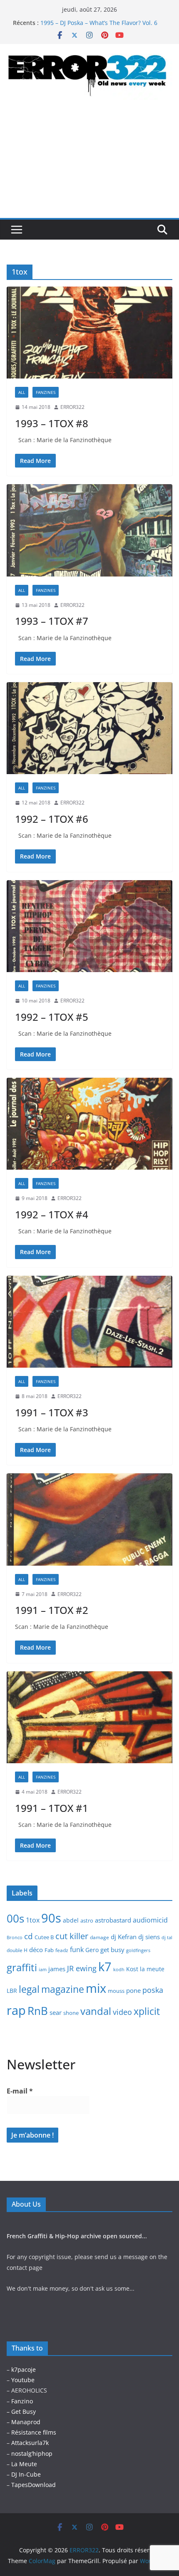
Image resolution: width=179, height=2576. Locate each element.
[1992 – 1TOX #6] (89, 728)
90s (51, 1918)
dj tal (167, 1938)
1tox (33, 1920)
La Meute (24, 2464)
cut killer (72, 1936)
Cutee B (44, 1937)
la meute (152, 1969)
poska (153, 1990)
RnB (38, 2011)
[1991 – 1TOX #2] (89, 1519)
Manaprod (26, 2422)
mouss (116, 1991)
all (22, 392)
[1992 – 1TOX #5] (89, 926)
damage (99, 1937)
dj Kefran (124, 1937)
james (57, 1969)
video (122, 2012)
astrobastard (113, 1920)
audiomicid (150, 1920)
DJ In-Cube (26, 2474)
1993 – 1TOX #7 (52, 621)
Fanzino (22, 2401)
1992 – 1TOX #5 (52, 1017)
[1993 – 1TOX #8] (89, 333)
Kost (132, 1969)
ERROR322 (72, 407)
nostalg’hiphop (31, 2454)
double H (17, 1950)
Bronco (15, 1938)
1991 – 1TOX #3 (52, 1412)
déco (36, 1950)
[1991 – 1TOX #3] (89, 1322)
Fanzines (46, 392)
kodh (119, 1970)
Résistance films (34, 2432)
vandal (96, 2011)
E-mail (20, 2091)
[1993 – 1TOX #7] (89, 530)
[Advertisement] (89, 166)
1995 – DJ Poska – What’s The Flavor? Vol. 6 (99, 23)
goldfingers (138, 1950)
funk (77, 1950)
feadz (62, 1950)
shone (71, 2013)
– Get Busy (21, 2411)
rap (16, 2010)
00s (15, 1918)
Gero (92, 1950)
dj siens (149, 1937)
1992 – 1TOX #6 (52, 819)
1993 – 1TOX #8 (52, 423)
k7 (105, 1966)
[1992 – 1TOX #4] (89, 1124)
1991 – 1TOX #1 (52, 1808)
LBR (12, 1991)
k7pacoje (24, 2369)
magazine (63, 1989)
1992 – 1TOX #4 (52, 1214)
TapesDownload (34, 2485)
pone (133, 1990)
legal (29, 1989)
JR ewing (82, 1968)
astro (87, 1920)
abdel (71, 1920)
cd (29, 1936)
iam (43, 1970)
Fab (49, 1950)
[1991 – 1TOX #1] (89, 1717)
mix (96, 1988)
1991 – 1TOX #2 (52, 1610)
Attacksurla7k (30, 2443)
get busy (112, 1950)
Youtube (23, 2380)
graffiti (22, 1967)
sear (56, 2012)
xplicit (147, 2011)
